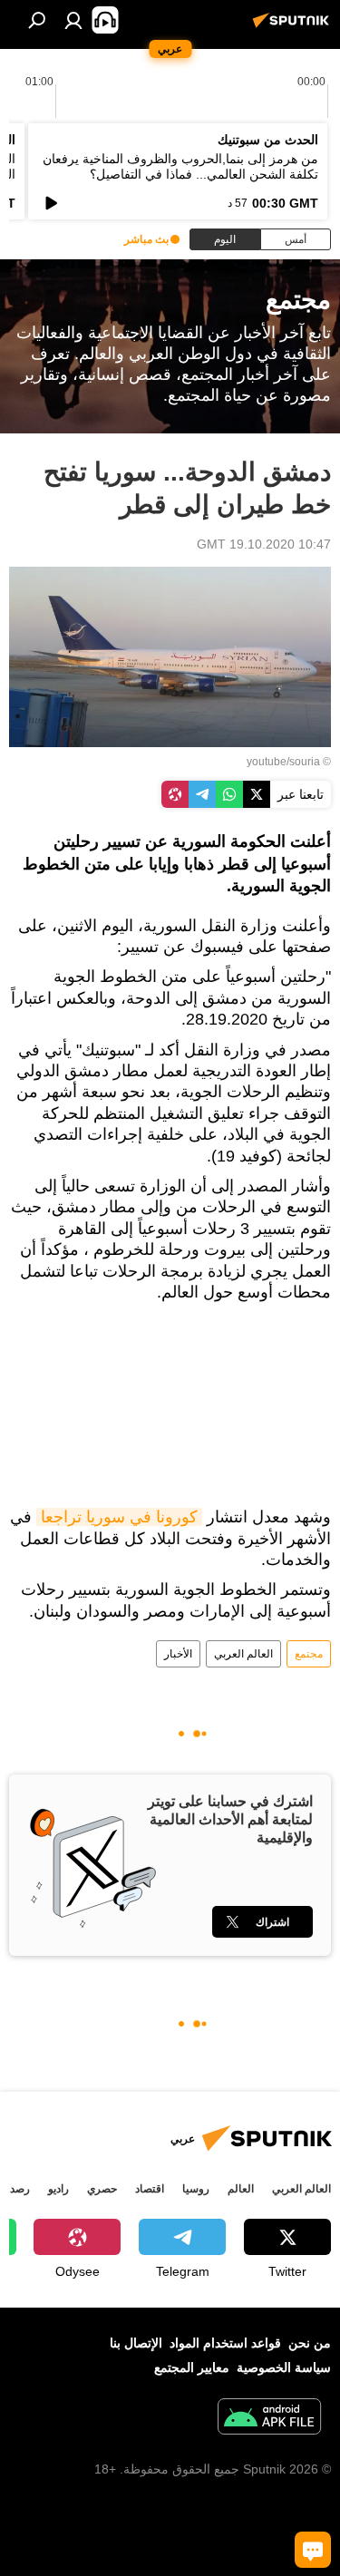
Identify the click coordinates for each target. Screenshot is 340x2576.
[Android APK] (269, 2419)
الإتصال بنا (136, 2343)
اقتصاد (150, 2189)
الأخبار (178, 1654)
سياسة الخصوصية (284, 2367)
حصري (102, 2189)
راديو (58, 2189)
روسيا (196, 2189)
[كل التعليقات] (313, 2550)
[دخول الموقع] (73, 20)
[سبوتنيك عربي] (294, 27)
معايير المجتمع (192, 2367)
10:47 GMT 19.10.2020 (264, 544)
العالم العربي (243, 1654)
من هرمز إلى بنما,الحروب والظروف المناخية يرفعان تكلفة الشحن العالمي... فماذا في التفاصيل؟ (180, 166)
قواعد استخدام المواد (225, 2343)
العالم (241, 2189)
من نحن (310, 2343)
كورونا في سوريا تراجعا (119, 1517)
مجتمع (309, 1654)
